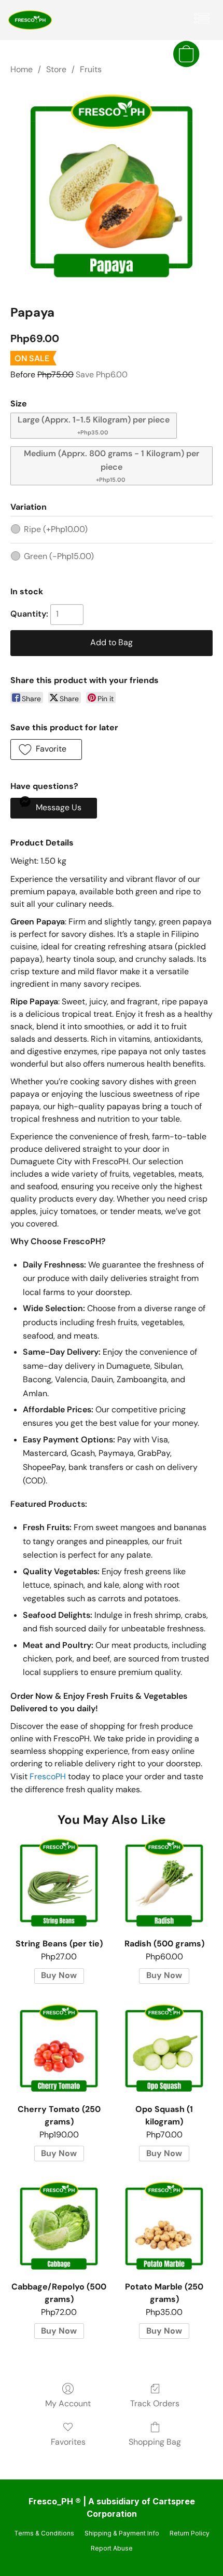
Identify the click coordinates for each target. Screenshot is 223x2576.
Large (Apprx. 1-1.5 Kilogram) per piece (94, 425)
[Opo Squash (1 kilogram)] (164, 2049)
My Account (68, 2403)
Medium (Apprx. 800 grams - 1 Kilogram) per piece (112, 466)
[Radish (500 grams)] (164, 1883)
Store (56, 69)
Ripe (56, 529)
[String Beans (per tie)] (59, 1883)
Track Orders (155, 2403)
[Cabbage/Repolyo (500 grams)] (59, 2226)
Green (59, 556)
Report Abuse (112, 2548)
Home (22, 69)
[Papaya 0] (112, 187)
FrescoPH (48, 1776)
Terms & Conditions (44, 2533)
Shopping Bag (155, 2442)
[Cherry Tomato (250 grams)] (59, 2049)
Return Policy (190, 2533)
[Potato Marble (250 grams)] (164, 2226)
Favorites (68, 2442)
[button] (31, 20)
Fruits (91, 69)
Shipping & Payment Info (122, 2533)
